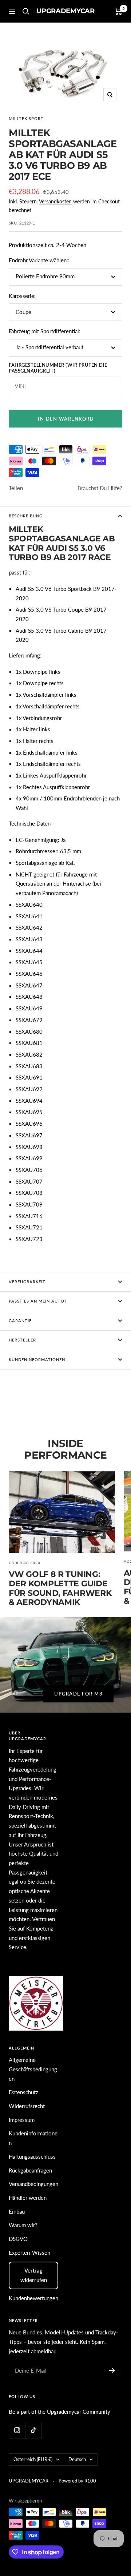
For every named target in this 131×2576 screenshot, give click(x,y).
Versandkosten (55, 201)
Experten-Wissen (29, 2253)
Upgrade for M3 (78, 1694)
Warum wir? (23, 2225)
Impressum (22, 2120)
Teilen (16, 488)
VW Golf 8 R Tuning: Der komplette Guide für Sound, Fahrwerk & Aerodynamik (60, 1588)
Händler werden (28, 2198)
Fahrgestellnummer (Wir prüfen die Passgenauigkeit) (58, 368)
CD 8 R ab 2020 (25, 1563)
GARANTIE (20, 1321)
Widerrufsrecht (27, 2106)
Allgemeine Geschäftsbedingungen (33, 2069)
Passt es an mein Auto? (38, 1301)
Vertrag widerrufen (34, 2275)
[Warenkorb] (118, 11)
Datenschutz (23, 2092)
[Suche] (26, 11)
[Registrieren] (112, 2370)
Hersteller (22, 1340)
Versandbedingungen (33, 2184)
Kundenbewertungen (33, 2298)
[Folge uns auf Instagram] (17, 2430)
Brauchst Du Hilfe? (100, 488)
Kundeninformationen (33, 2138)
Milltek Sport (26, 118)
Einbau (17, 2211)
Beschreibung (26, 516)
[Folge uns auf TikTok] (33, 2430)
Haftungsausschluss (32, 2156)
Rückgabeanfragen (30, 2170)
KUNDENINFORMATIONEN (37, 1359)
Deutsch (77, 2459)
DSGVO (18, 2239)
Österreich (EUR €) (33, 2459)
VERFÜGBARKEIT (27, 1282)
